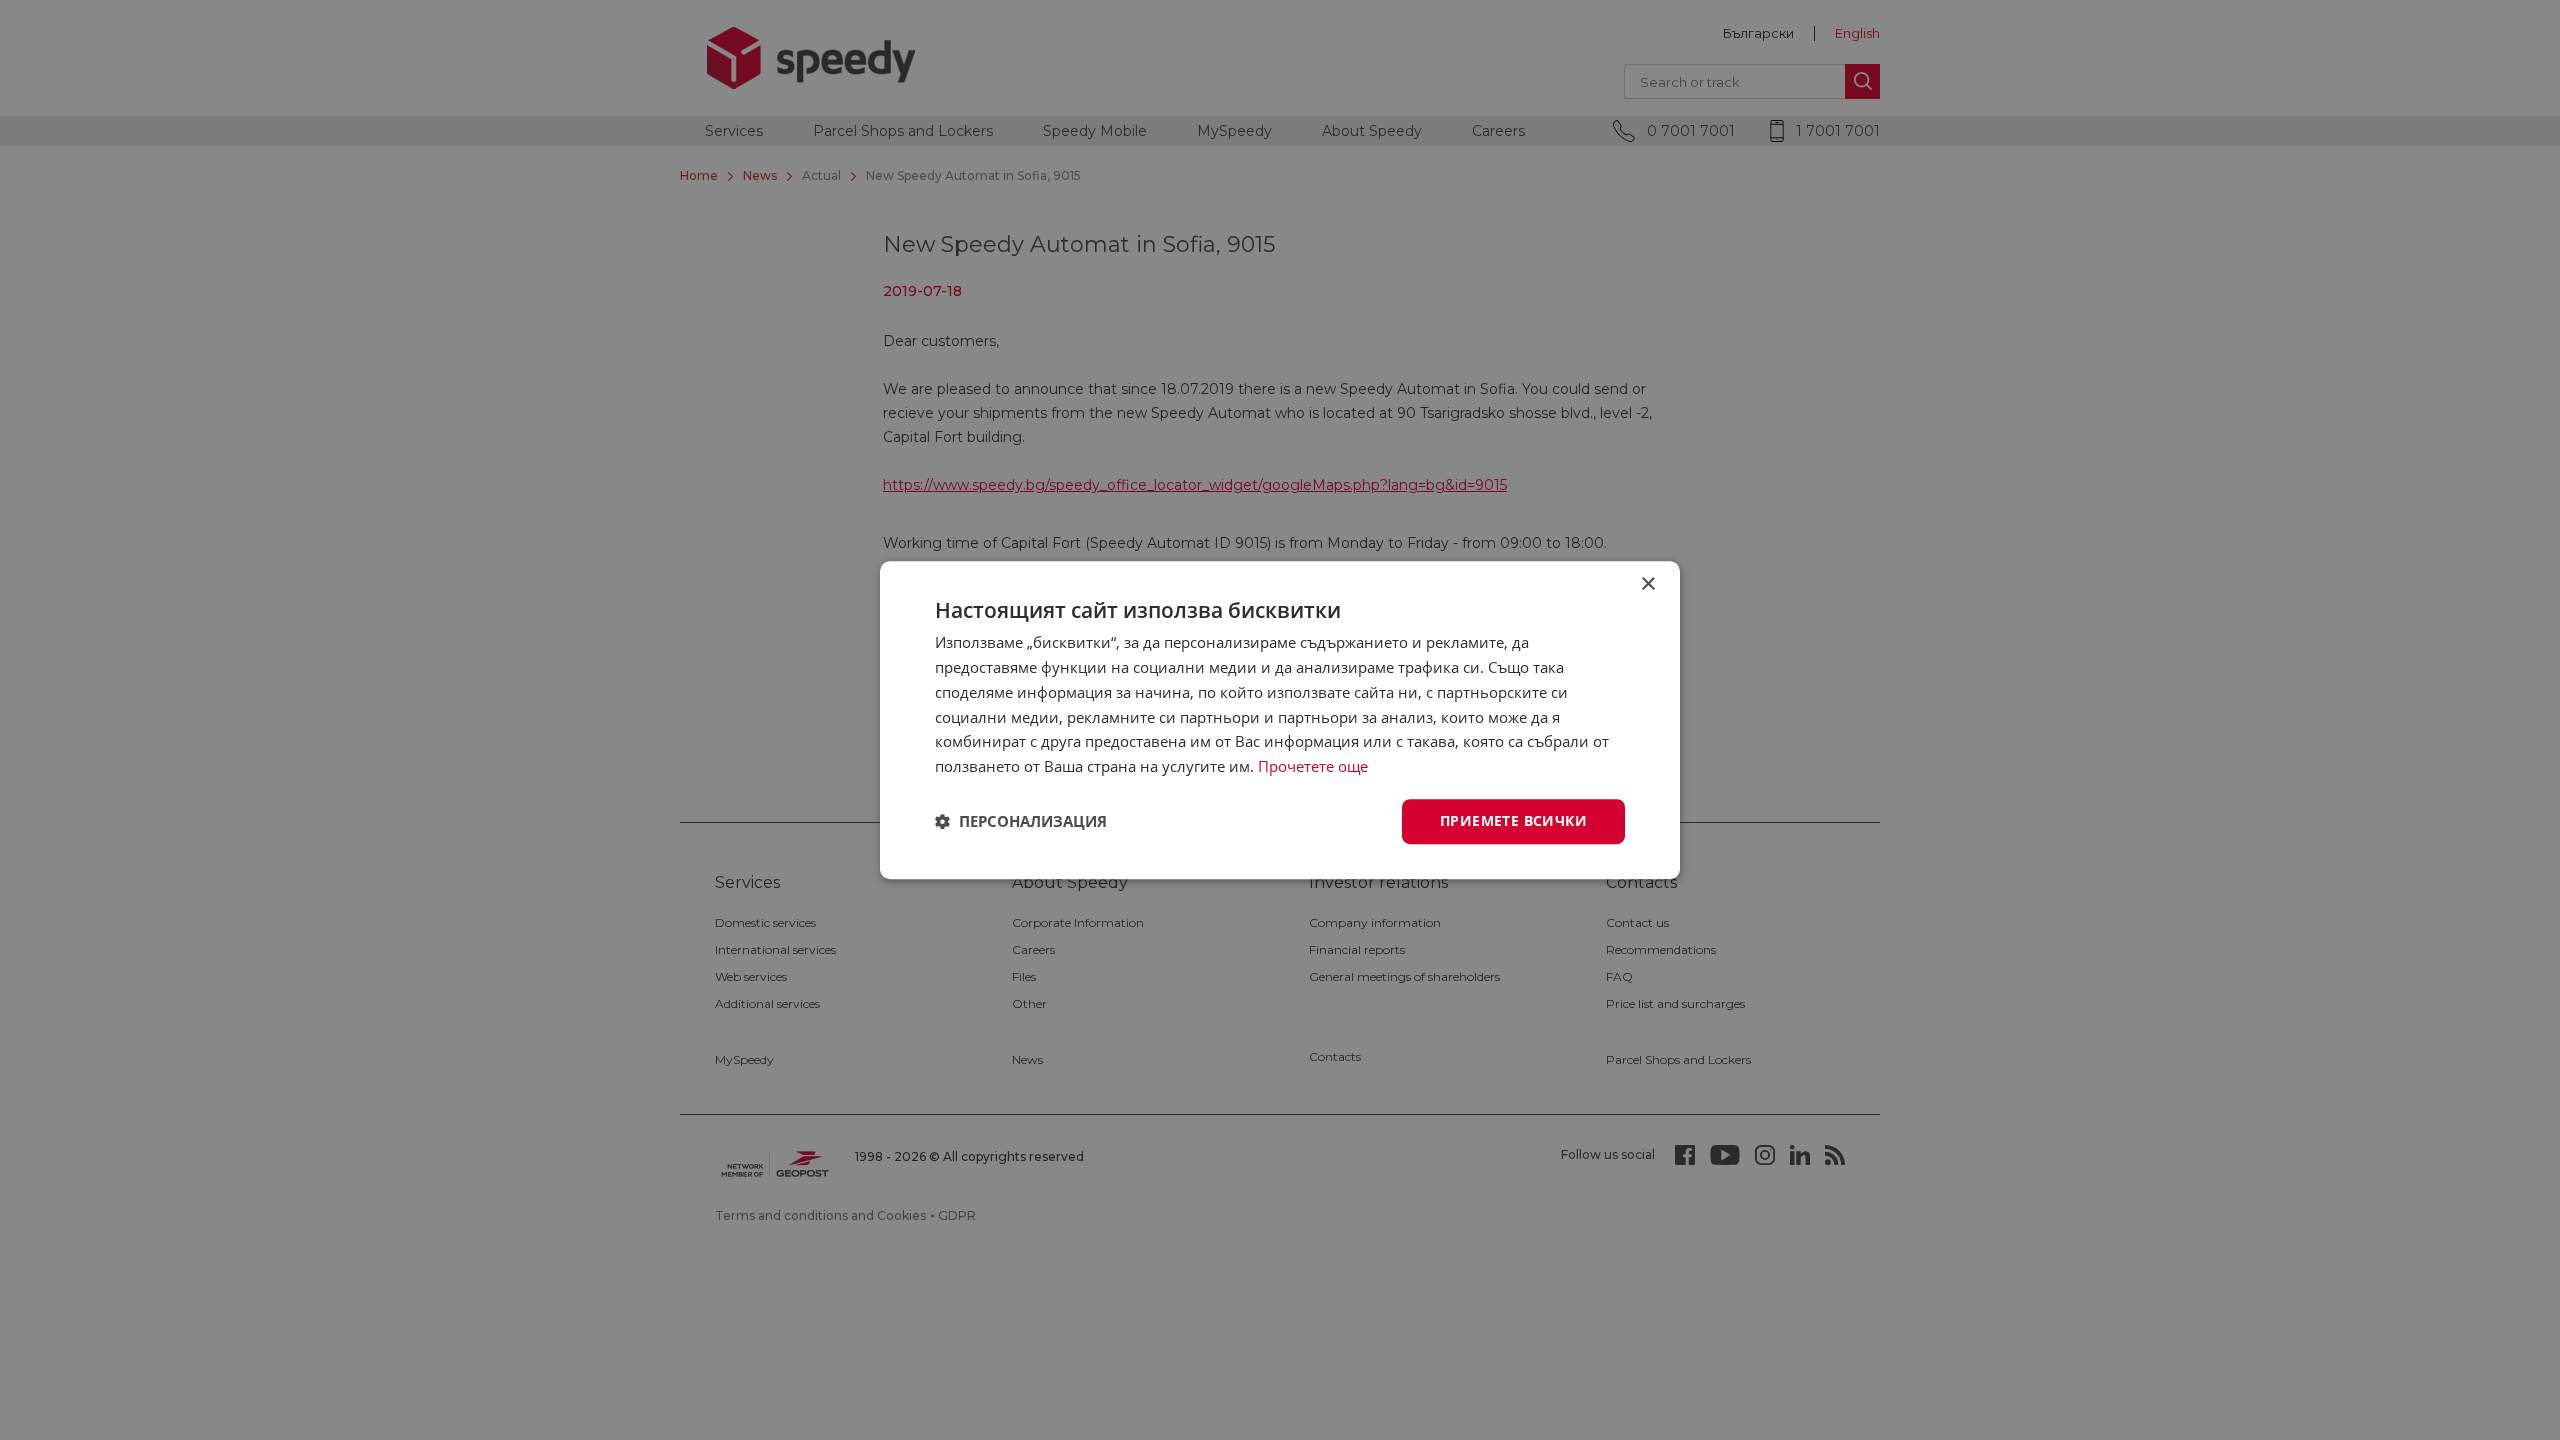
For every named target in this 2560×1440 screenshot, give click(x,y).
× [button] (1647, 584)
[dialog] (1280, 720)
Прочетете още (1313, 766)
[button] (1021, 821)
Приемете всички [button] (1513, 820)
